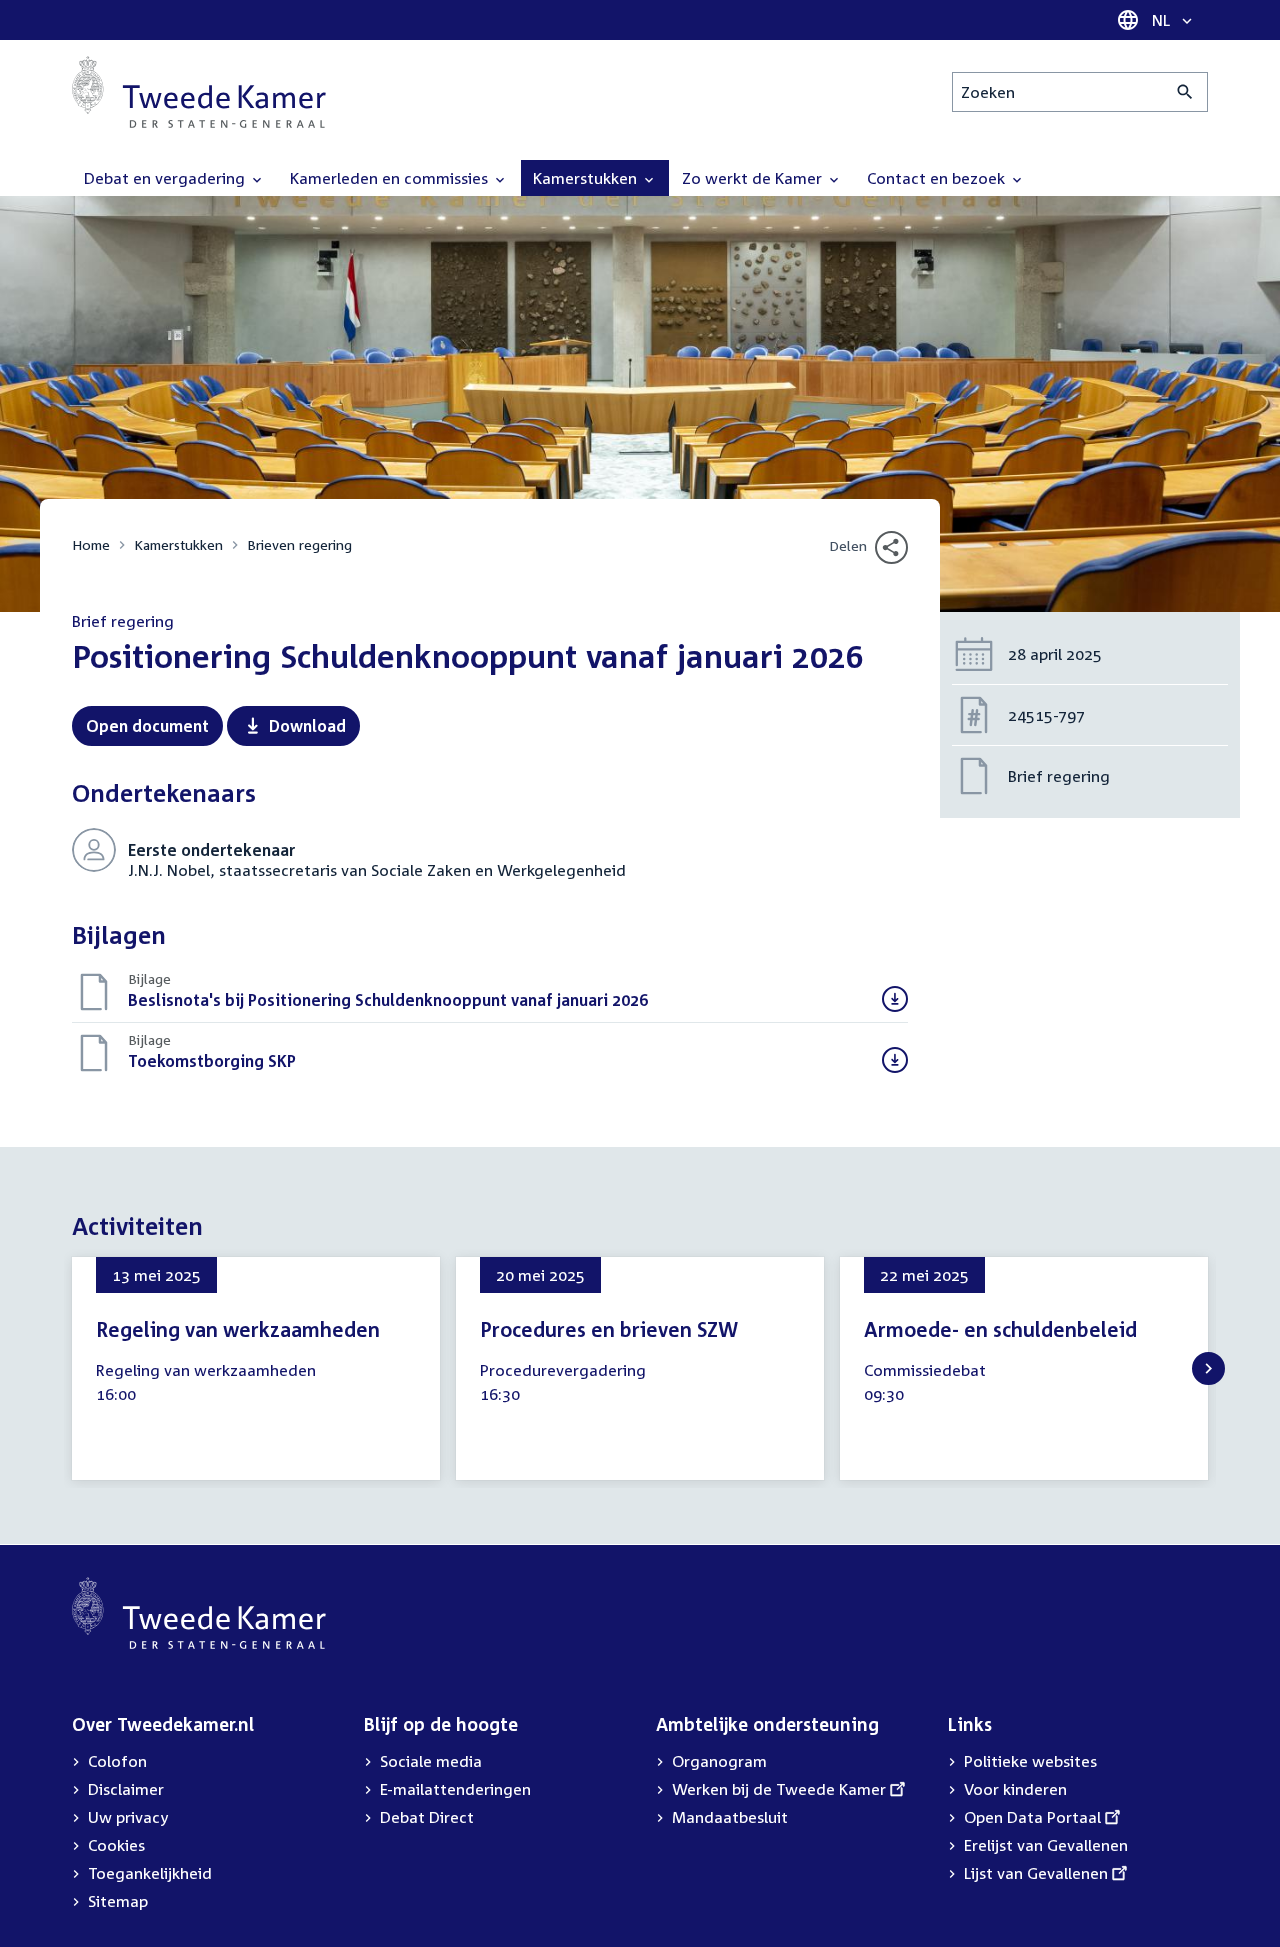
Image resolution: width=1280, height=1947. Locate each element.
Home (91, 544)
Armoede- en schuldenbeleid (1000, 1329)
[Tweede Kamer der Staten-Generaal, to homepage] (199, 92)
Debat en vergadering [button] (166, 178)
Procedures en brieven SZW (609, 1329)
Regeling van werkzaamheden (238, 1329)
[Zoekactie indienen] (1185, 92)
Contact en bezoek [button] (938, 178)
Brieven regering (299, 544)
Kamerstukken (178, 544)
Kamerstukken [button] (587, 178)
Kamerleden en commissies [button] (391, 178)
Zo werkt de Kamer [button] (754, 178)
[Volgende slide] (1208, 1368)
